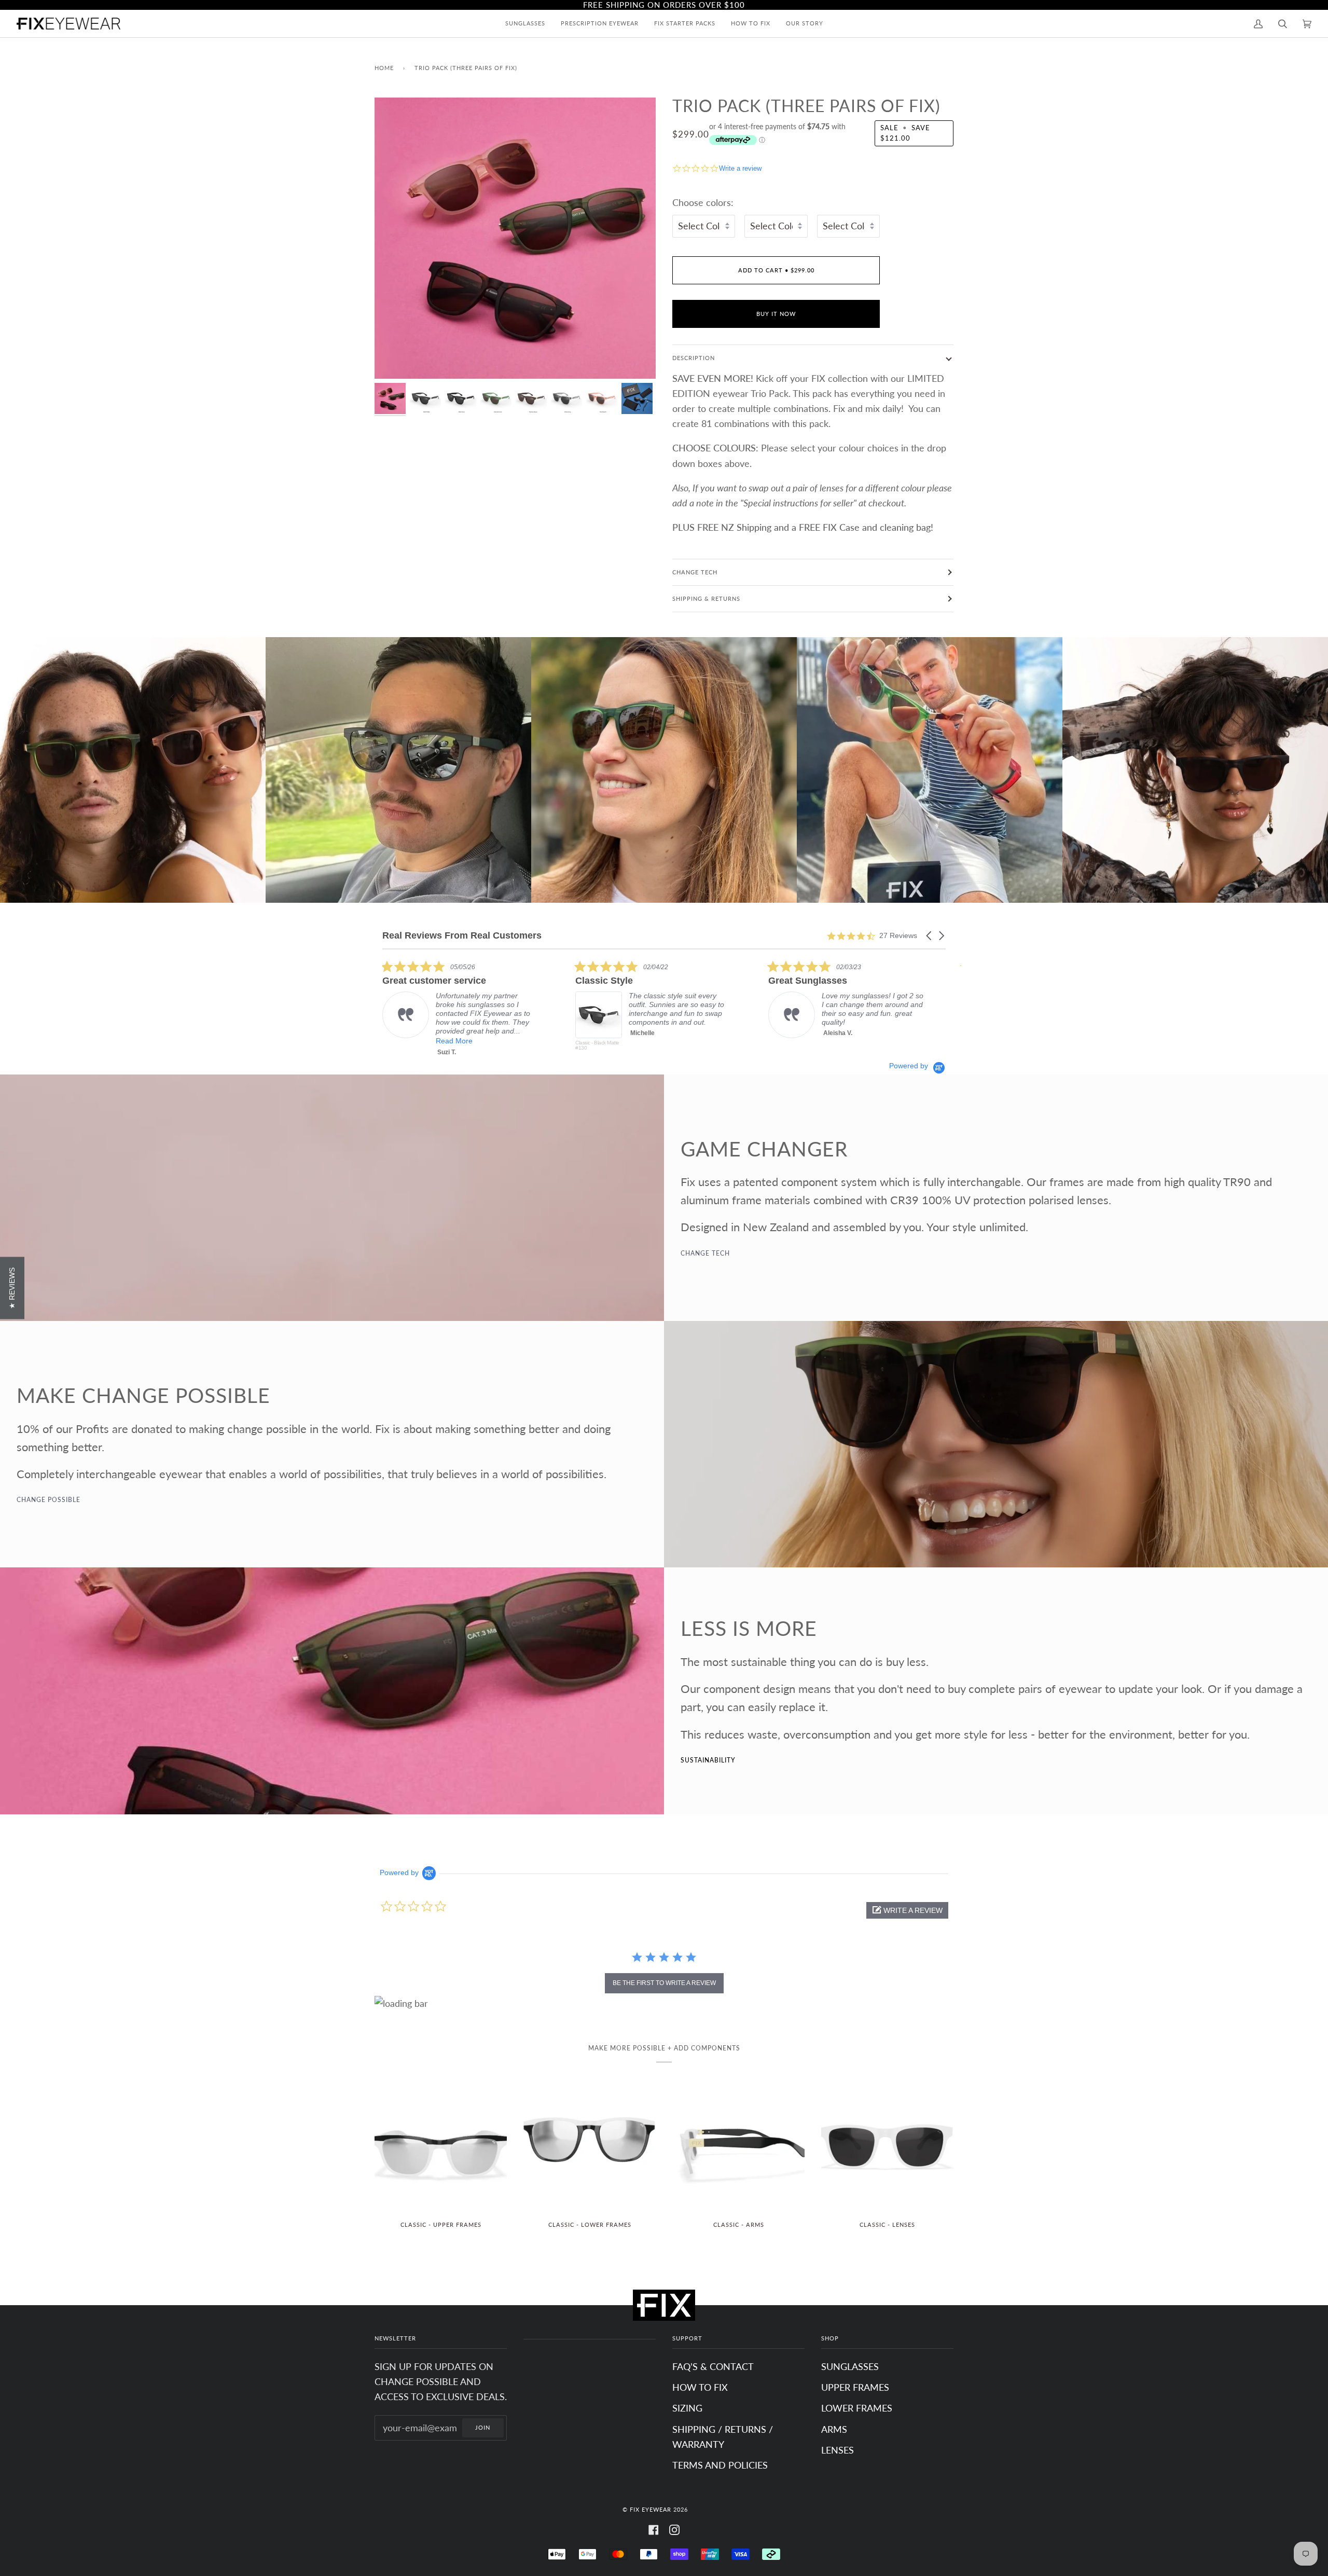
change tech (705, 1253)
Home (384, 68)
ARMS (834, 2429)
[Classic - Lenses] (887, 2146)
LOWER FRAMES (857, 2408)
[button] (930, 936)
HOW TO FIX (700, 2387)
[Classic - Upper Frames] (441, 2146)
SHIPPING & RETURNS (706, 598)
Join (483, 2427)
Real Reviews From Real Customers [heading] (462, 936)
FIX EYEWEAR (651, 2509)
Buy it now (776, 314)
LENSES (838, 2450)
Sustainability (708, 1760)
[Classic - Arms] (738, 2146)
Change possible (49, 1500)
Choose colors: (703, 202)
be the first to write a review (664, 1983)
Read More (808, 1041)
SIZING (687, 2408)
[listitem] (428, 1011)
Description (694, 358)
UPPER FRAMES (855, 2387)
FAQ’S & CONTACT (713, 2366)
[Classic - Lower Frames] (590, 2146)
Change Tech (695, 572)
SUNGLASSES (850, 2366)
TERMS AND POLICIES (720, 2465)
